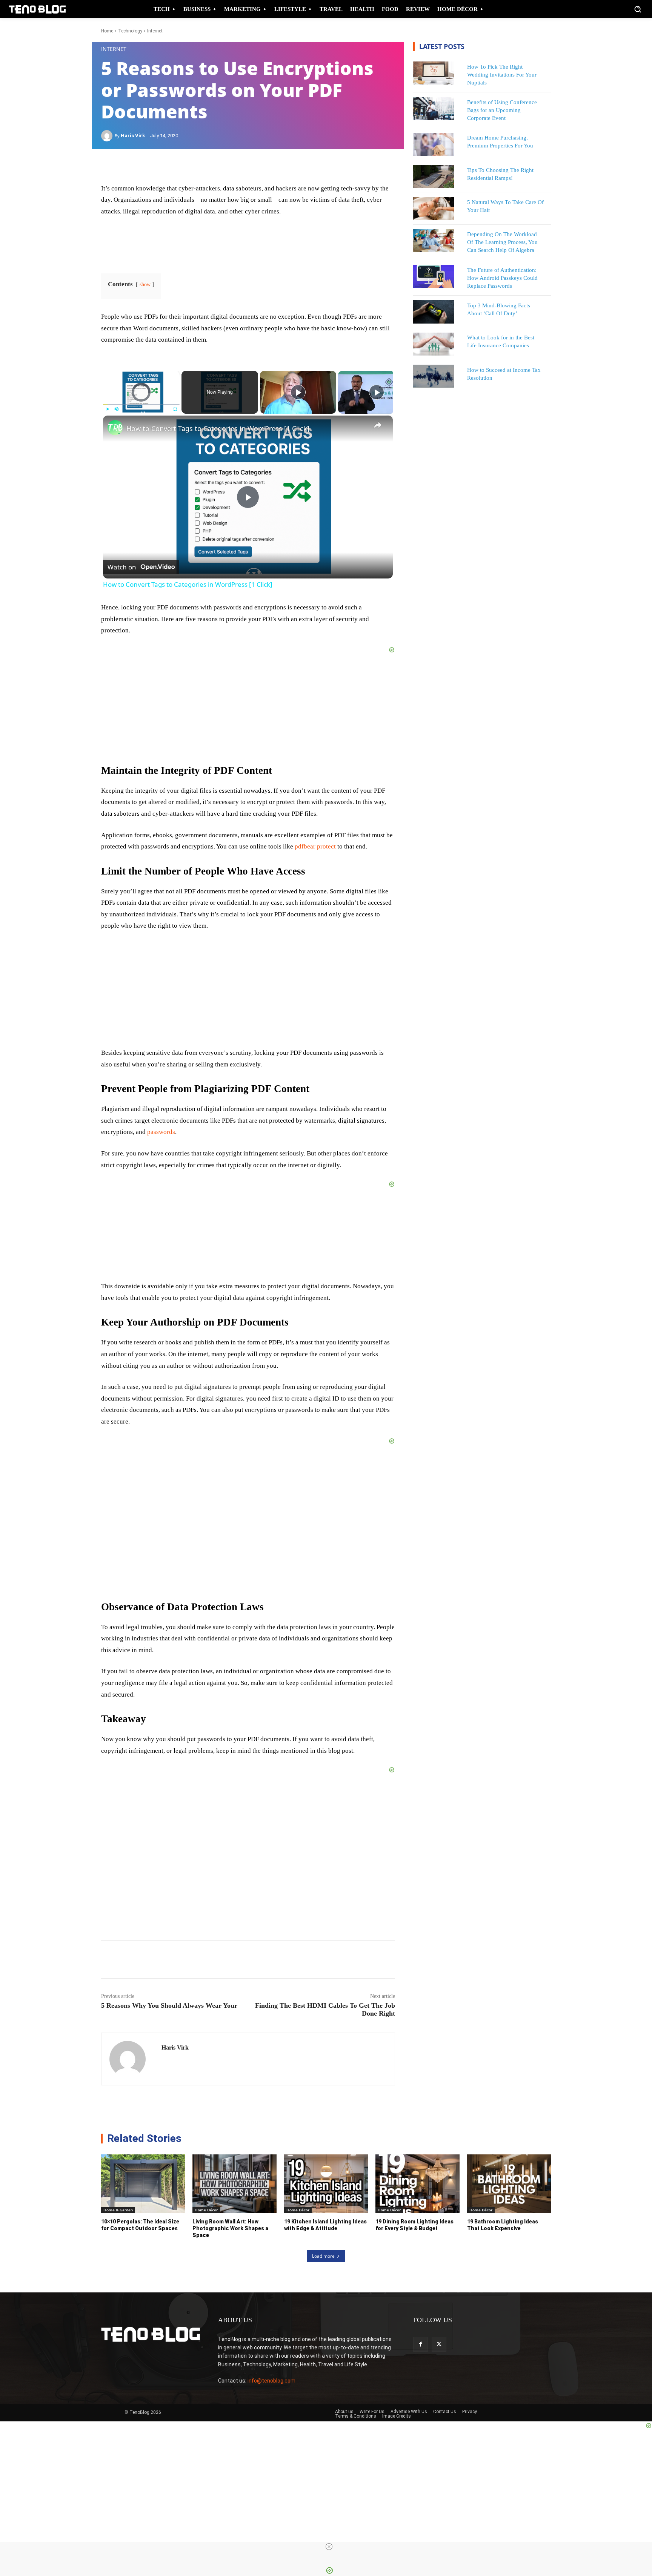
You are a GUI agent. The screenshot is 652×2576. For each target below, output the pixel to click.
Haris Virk (133, 136)
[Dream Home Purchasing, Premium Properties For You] (434, 144)
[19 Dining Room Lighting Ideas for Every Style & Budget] (417, 2184)
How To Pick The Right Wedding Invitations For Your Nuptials (502, 75)
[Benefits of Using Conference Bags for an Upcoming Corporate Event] (434, 108)
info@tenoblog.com (271, 2381)
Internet (155, 31)
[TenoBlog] (37, 9)
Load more (323, 2256)
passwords (161, 1132)
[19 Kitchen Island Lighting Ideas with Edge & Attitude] (326, 2184)
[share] (378, 425)
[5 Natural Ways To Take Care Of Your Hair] (434, 208)
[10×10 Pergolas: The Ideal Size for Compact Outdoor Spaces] (143, 2184)
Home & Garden (118, 2210)
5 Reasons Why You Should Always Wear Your (169, 2005)
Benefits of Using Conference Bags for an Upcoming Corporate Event (502, 110)
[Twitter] (439, 2344)
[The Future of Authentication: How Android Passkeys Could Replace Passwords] (434, 276)
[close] (329, 2547)
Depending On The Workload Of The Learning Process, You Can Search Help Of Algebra (502, 242)
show (145, 285)
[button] (638, 9)
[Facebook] (421, 2344)
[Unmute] (117, 409)
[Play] (108, 409)
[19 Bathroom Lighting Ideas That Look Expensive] (509, 2184)
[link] (115, 428)
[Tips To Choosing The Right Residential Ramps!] (434, 176)
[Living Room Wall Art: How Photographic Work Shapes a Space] (234, 2184)
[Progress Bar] (141, 405)
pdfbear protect (315, 846)
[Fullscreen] (175, 409)
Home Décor (206, 2210)
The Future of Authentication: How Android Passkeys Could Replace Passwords (502, 278)
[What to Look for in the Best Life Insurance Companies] (434, 344)
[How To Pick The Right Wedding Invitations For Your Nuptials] (434, 73)
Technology (130, 31)
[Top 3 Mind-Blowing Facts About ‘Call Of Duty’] (434, 312)
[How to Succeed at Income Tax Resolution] (434, 376)
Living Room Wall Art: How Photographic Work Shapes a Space (230, 2228)
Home (107, 31)
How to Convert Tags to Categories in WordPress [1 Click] (218, 428)
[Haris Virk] (108, 136)
